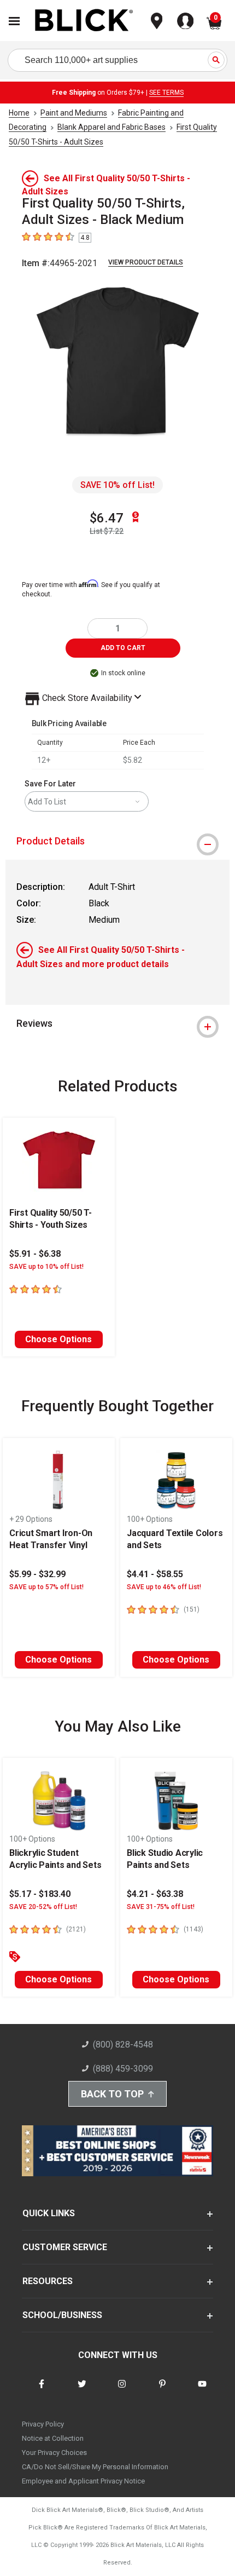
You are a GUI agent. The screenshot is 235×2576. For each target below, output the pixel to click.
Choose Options (58, 1339)
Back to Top (112, 2094)
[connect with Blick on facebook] (42, 2391)
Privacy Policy (43, 2424)
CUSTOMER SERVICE (65, 2247)
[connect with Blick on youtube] (202, 2391)
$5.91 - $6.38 (35, 1254)
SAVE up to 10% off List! (46, 1267)
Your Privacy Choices (54, 2453)
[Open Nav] (14, 21)
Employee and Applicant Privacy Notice (83, 2481)
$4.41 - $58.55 (155, 1574)
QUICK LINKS (49, 2213)
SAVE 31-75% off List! (161, 1907)
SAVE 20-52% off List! (43, 1907)
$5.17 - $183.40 (40, 1894)
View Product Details (146, 262)
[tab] (117, 841)
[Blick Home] (84, 21)
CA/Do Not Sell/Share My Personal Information (95, 2467)
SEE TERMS (166, 93)
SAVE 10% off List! (117, 485)
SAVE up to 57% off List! (46, 1587)
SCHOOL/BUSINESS (62, 2315)
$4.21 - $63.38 (155, 1894)
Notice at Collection (53, 2438)
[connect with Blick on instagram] (122, 2391)
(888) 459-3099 (123, 2069)
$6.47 (107, 518)
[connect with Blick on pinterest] (162, 2391)
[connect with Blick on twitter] (82, 2391)
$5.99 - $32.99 (37, 1574)
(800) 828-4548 (123, 2045)
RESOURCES (48, 2281)
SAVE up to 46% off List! (164, 1587)
